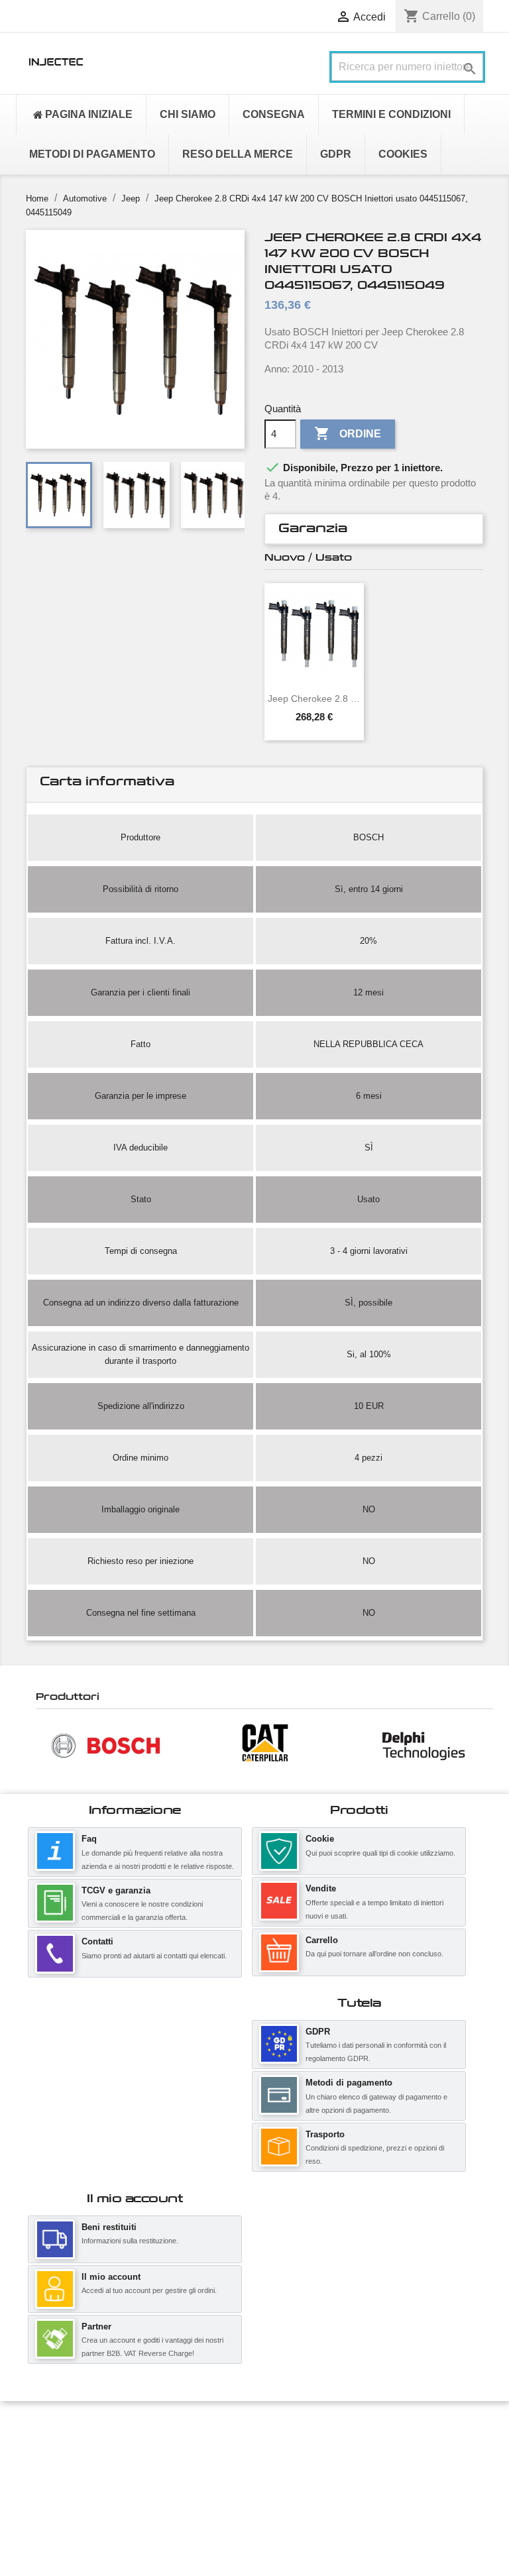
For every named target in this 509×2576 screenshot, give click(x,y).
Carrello (322, 1940)
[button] (42, 1745)
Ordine (348, 433)
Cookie (320, 1839)
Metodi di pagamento (349, 2083)
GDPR (318, 2032)
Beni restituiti (109, 2227)
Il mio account (111, 2277)
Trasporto (325, 2134)
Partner (96, 2326)
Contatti (97, 1941)
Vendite (321, 1888)
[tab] (374, 529)
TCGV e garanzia (116, 1890)
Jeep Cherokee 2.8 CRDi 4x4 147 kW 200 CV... (314, 699)
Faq (89, 1839)
